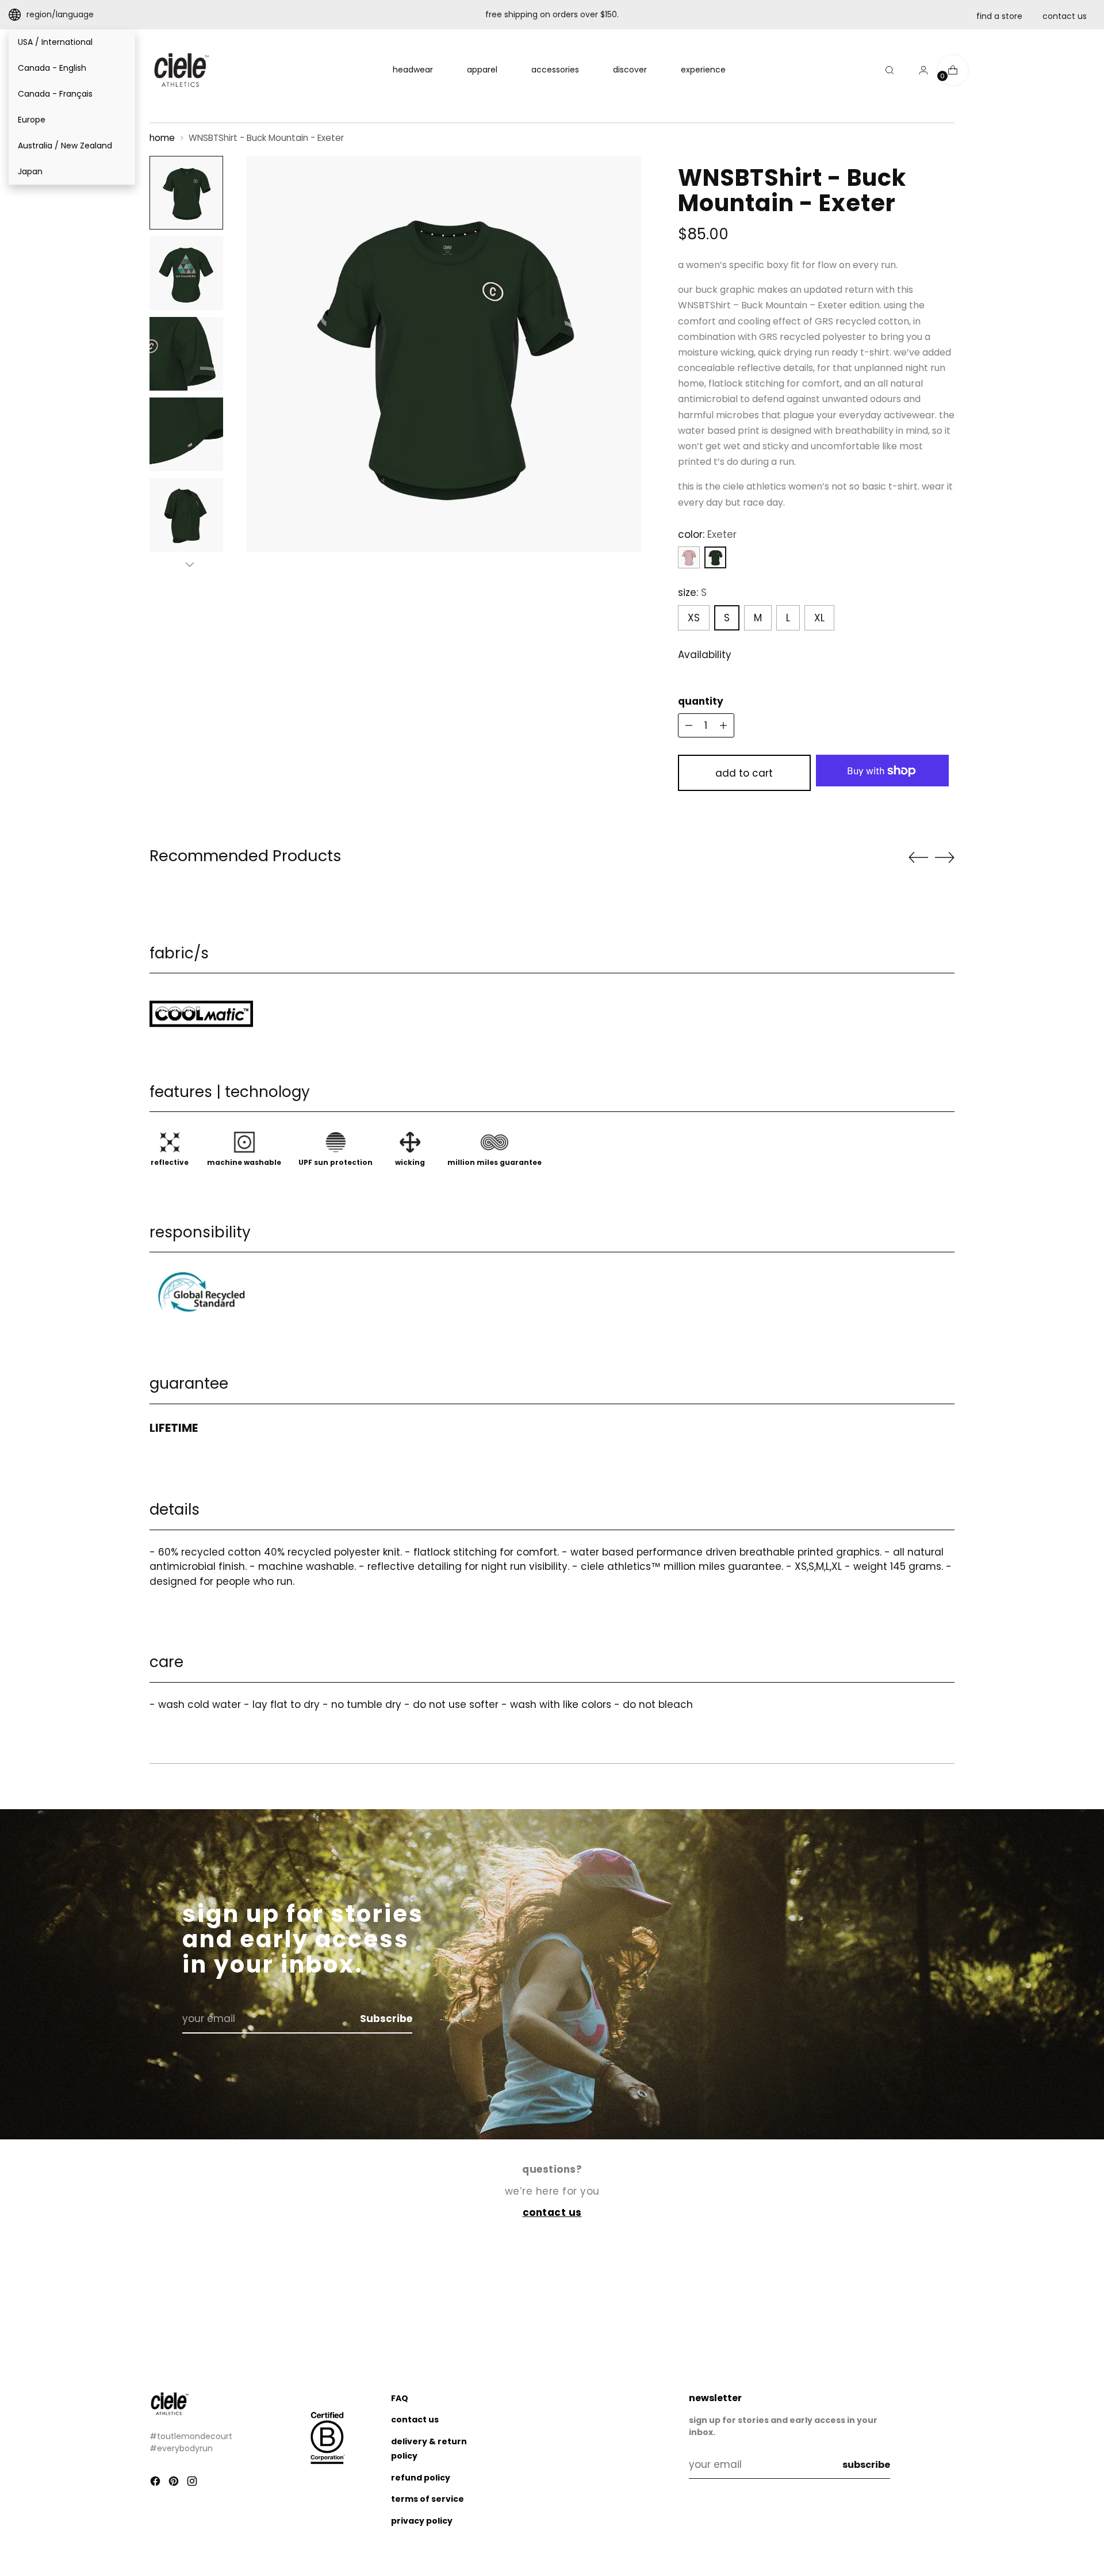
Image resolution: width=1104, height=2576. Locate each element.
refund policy (421, 2478)
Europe (32, 120)
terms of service (428, 2499)
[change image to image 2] (186, 273)
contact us (1065, 16)
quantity (701, 701)
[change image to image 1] (186, 193)
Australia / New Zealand (65, 146)
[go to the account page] (919, 70)
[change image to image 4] (186, 434)
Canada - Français (55, 94)
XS (694, 618)
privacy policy (422, 2521)
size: (692, 593)
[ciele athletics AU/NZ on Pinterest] (175, 2483)
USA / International (55, 42)
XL (819, 618)
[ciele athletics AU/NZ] (181, 70)
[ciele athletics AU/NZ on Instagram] (193, 2483)
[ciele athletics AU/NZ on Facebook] (156, 2483)
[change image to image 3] (186, 354)
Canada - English (52, 68)
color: (707, 534)
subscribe (866, 2465)
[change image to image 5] (186, 515)
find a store (999, 16)
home (162, 138)
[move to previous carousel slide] (918, 858)
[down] (190, 564)
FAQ (400, 2398)
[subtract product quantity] (723, 725)
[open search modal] (890, 70)
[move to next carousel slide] (945, 857)
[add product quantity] (689, 725)
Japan (30, 171)
